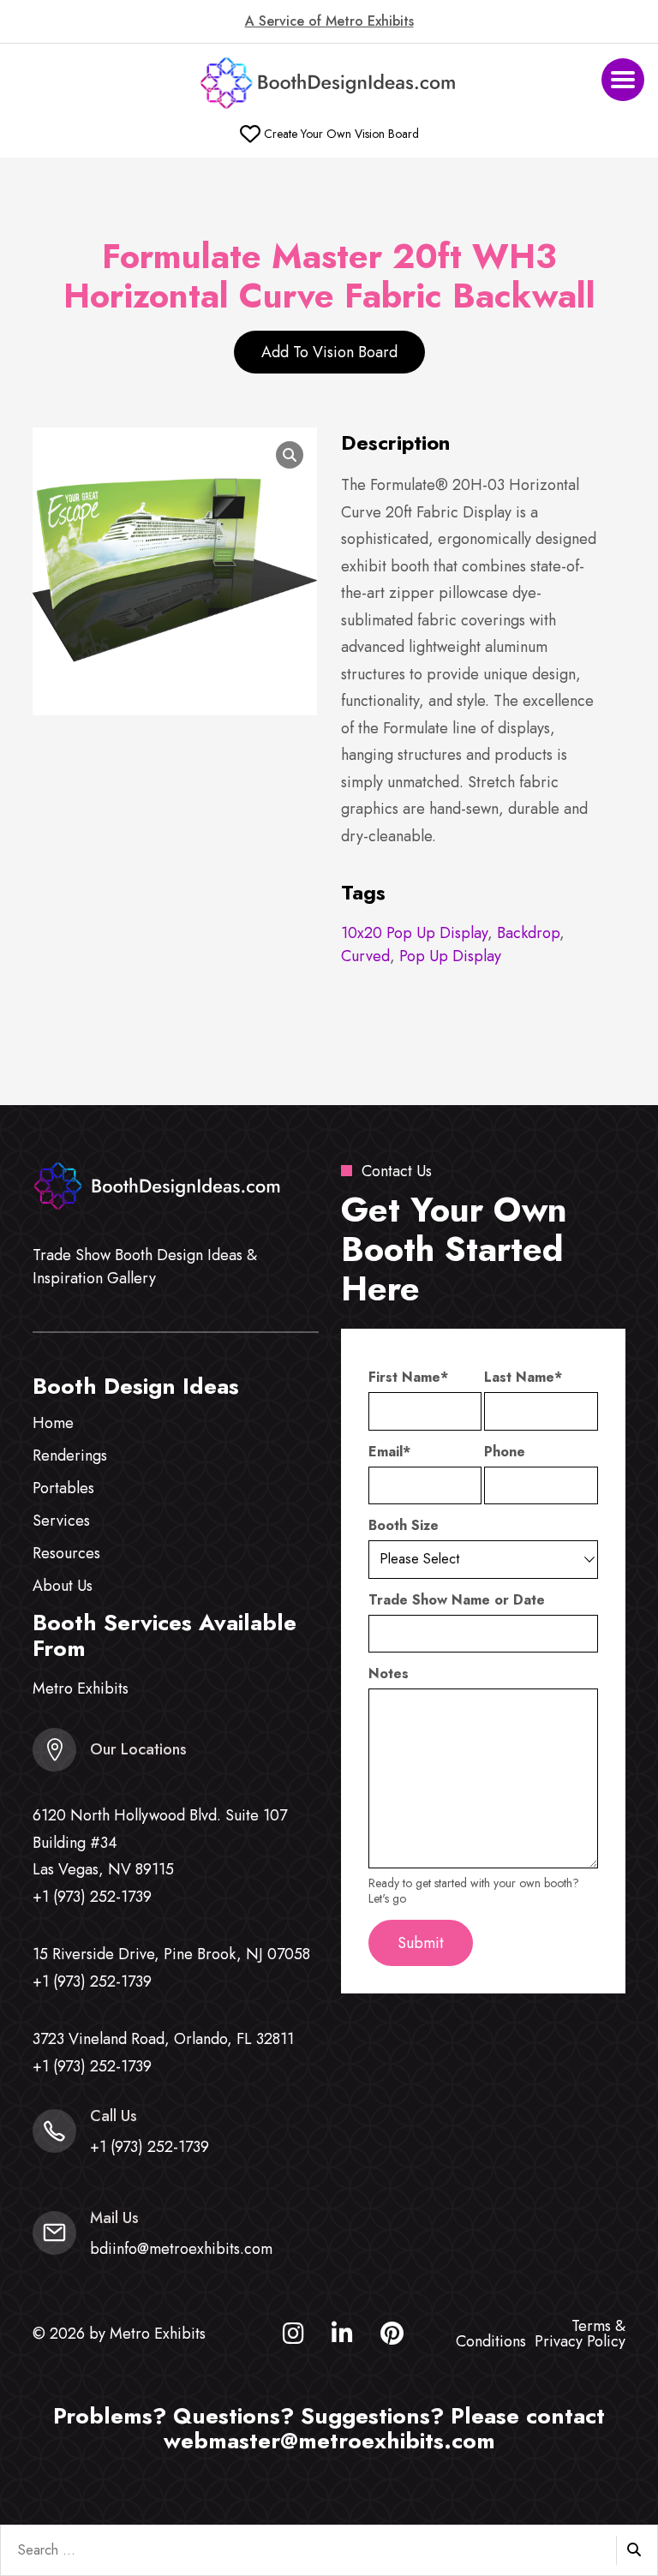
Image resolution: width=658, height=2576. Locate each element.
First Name (408, 1378)
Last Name (523, 1378)
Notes (389, 1674)
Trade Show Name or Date (457, 1600)
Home (53, 1423)
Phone (505, 1452)
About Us (63, 1586)
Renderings (70, 1455)
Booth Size (404, 1526)
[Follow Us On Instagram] (293, 2337)
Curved (365, 956)
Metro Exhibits (81, 1688)
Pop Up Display (450, 956)
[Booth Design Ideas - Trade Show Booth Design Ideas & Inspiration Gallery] (329, 84)
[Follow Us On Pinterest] (392, 2337)
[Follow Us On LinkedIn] (342, 2337)
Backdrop (528, 933)
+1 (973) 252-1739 (92, 1897)
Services (61, 1521)
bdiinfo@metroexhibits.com (181, 2249)
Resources (66, 1553)
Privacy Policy (580, 2341)
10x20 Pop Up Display (414, 933)
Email (389, 1452)
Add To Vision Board (329, 352)
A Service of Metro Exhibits (329, 21)
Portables (63, 1488)
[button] (623, 80)
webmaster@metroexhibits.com (329, 2441)
